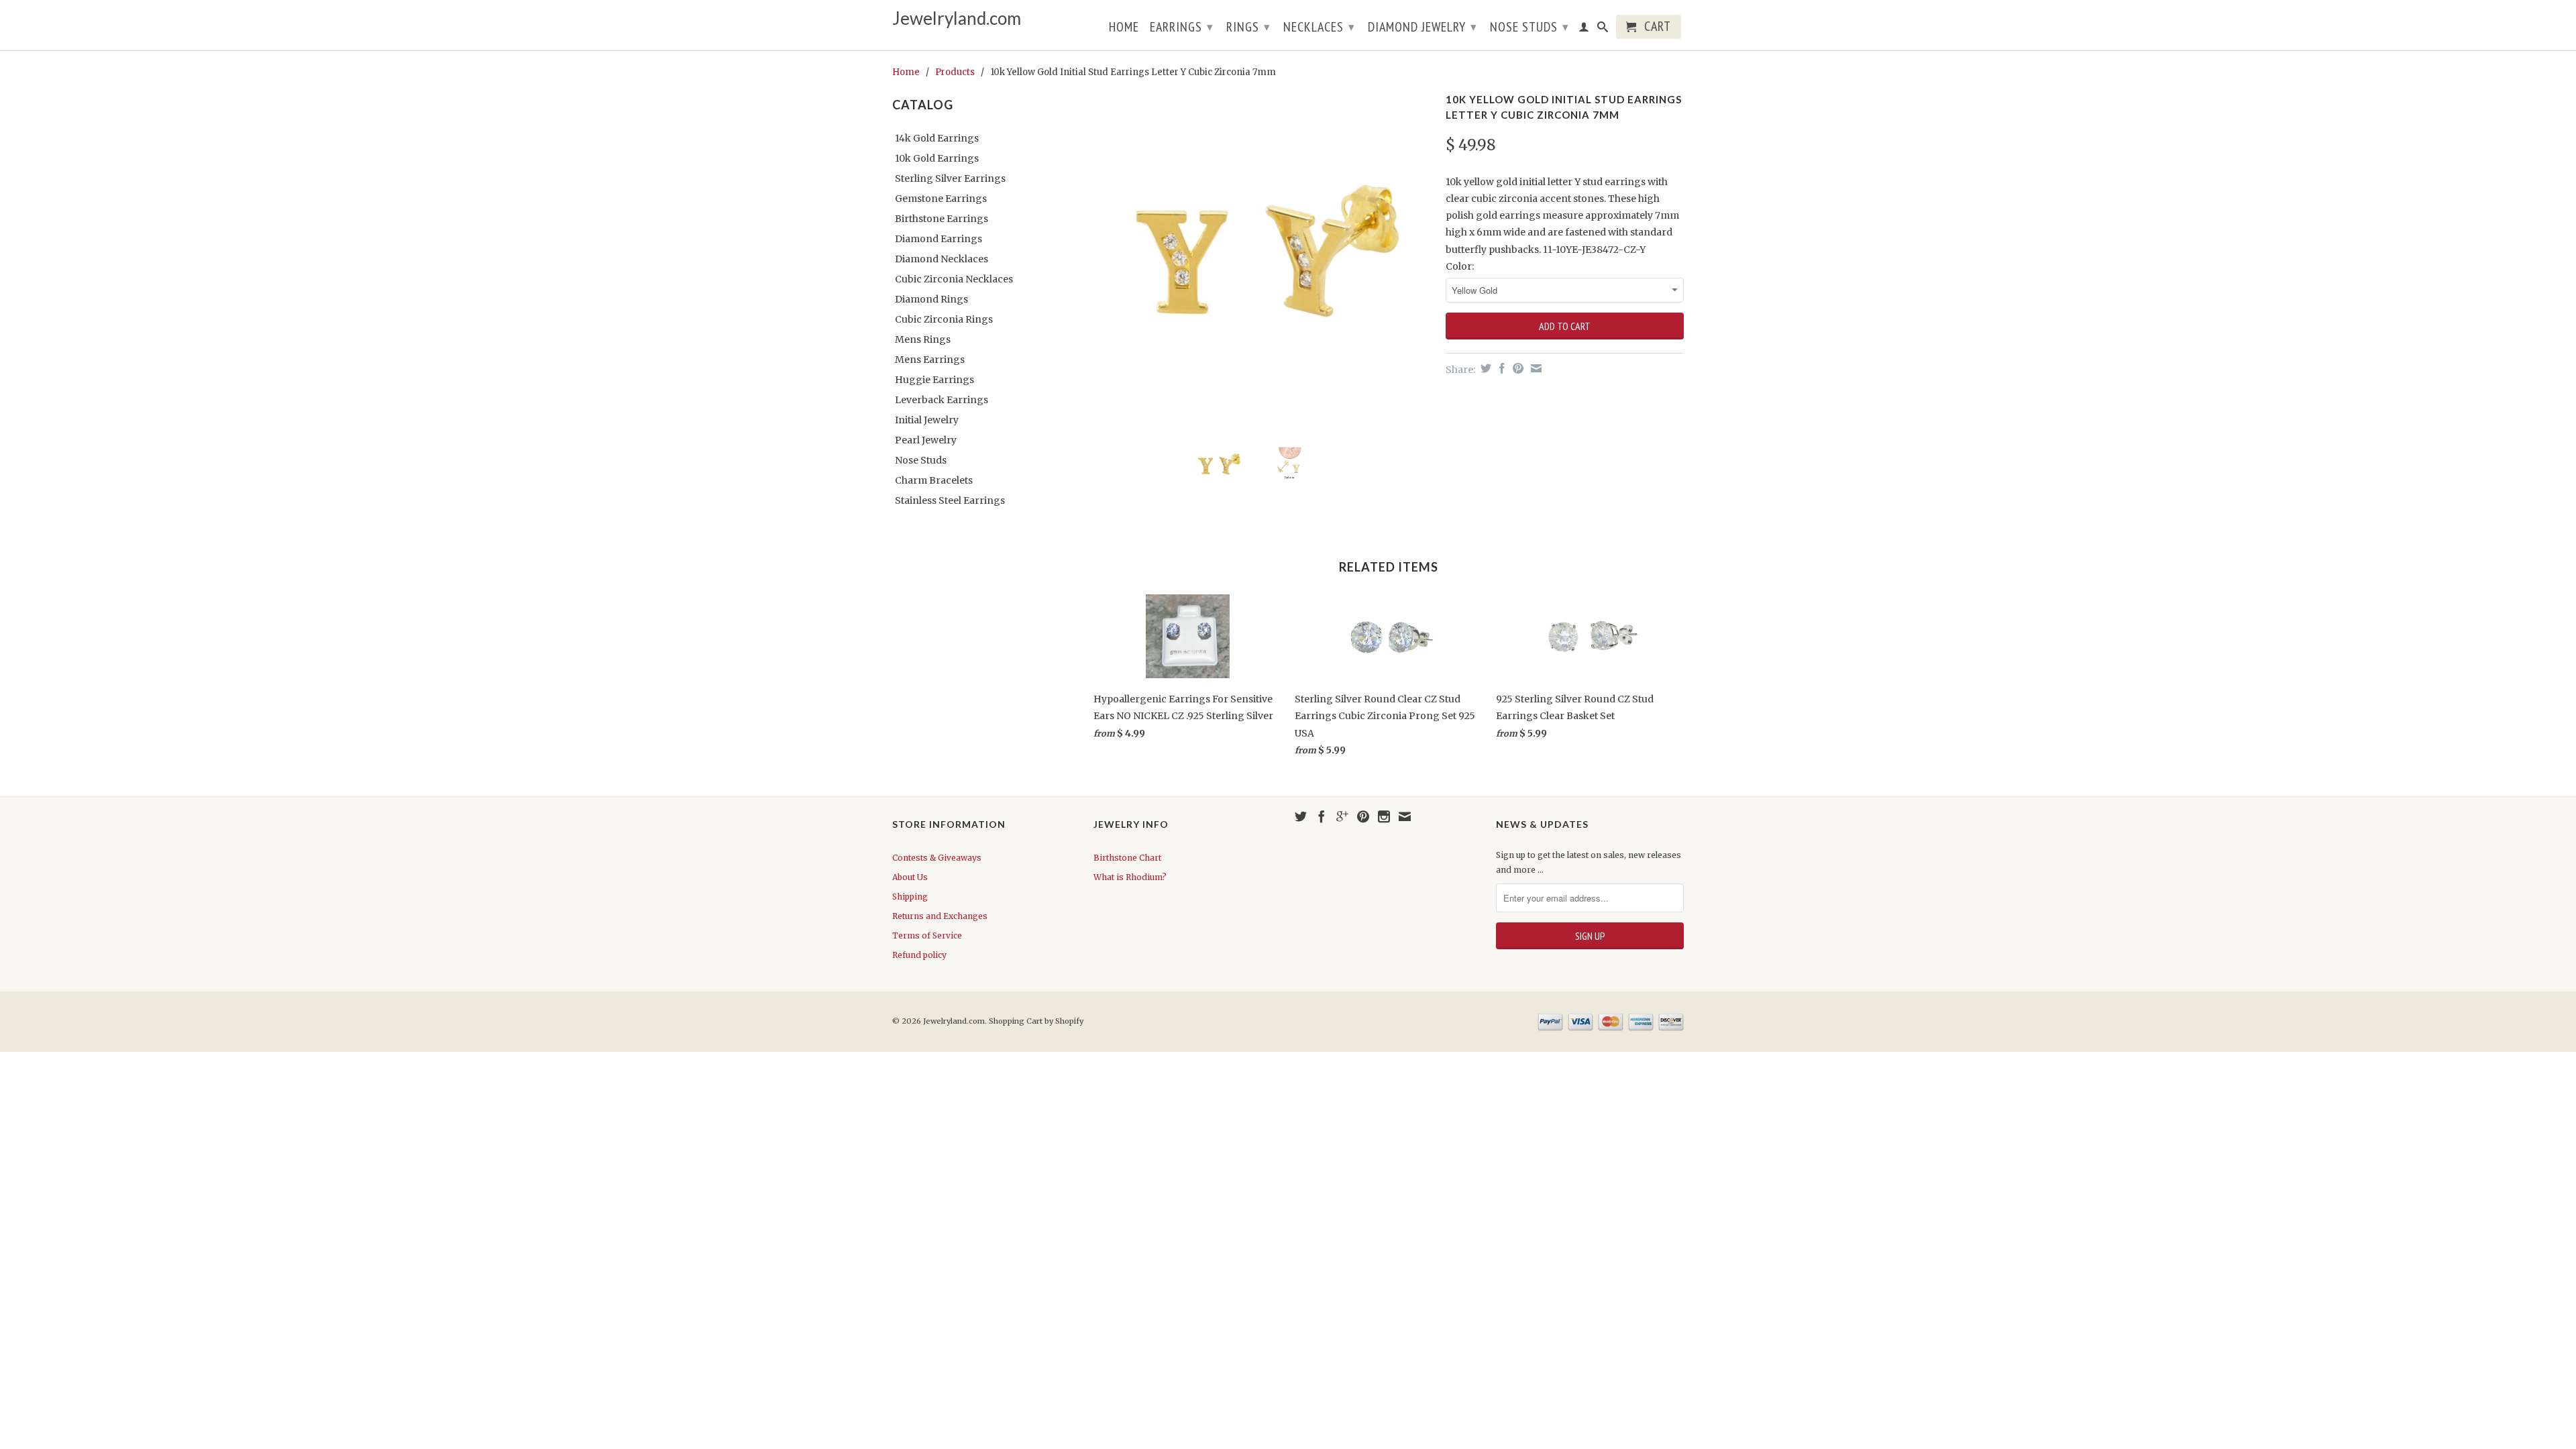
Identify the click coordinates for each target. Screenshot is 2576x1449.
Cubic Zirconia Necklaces (954, 279)
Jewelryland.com (957, 18)
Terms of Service (927, 935)
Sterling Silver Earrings (950, 178)
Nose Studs (1529, 27)
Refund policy (919, 955)
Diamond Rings (931, 299)
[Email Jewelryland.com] (1405, 816)
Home (1124, 28)
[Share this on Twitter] (1484, 368)
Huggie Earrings (934, 380)
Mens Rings (923, 339)
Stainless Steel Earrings (950, 500)
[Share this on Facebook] (1500, 368)
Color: (1460, 266)
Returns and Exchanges (940, 916)
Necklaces (1319, 27)
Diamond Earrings (938, 239)
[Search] (1603, 30)
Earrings (1182, 27)
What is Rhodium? (1130, 877)
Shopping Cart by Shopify (1036, 1021)
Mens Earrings (930, 360)
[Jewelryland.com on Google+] (1342, 816)
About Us (910, 877)
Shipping (910, 897)
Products (955, 72)
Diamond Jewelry (1423, 27)
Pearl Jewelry (926, 440)
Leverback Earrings (942, 400)
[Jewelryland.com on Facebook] (1322, 816)
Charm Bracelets (934, 480)
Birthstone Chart (1127, 858)
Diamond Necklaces (942, 259)
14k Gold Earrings (937, 138)
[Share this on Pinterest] (1516, 368)
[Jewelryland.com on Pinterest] (1363, 816)
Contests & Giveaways (937, 858)
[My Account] (1584, 30)
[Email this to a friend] (1535, 368)
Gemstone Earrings (941, 199)
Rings (1248, 27)
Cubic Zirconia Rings (944, 319)
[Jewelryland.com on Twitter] (1301, 816)
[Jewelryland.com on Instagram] (1384, 816)
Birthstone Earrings (942, 219)
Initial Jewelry (927, 420)
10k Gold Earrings (937, 158)
